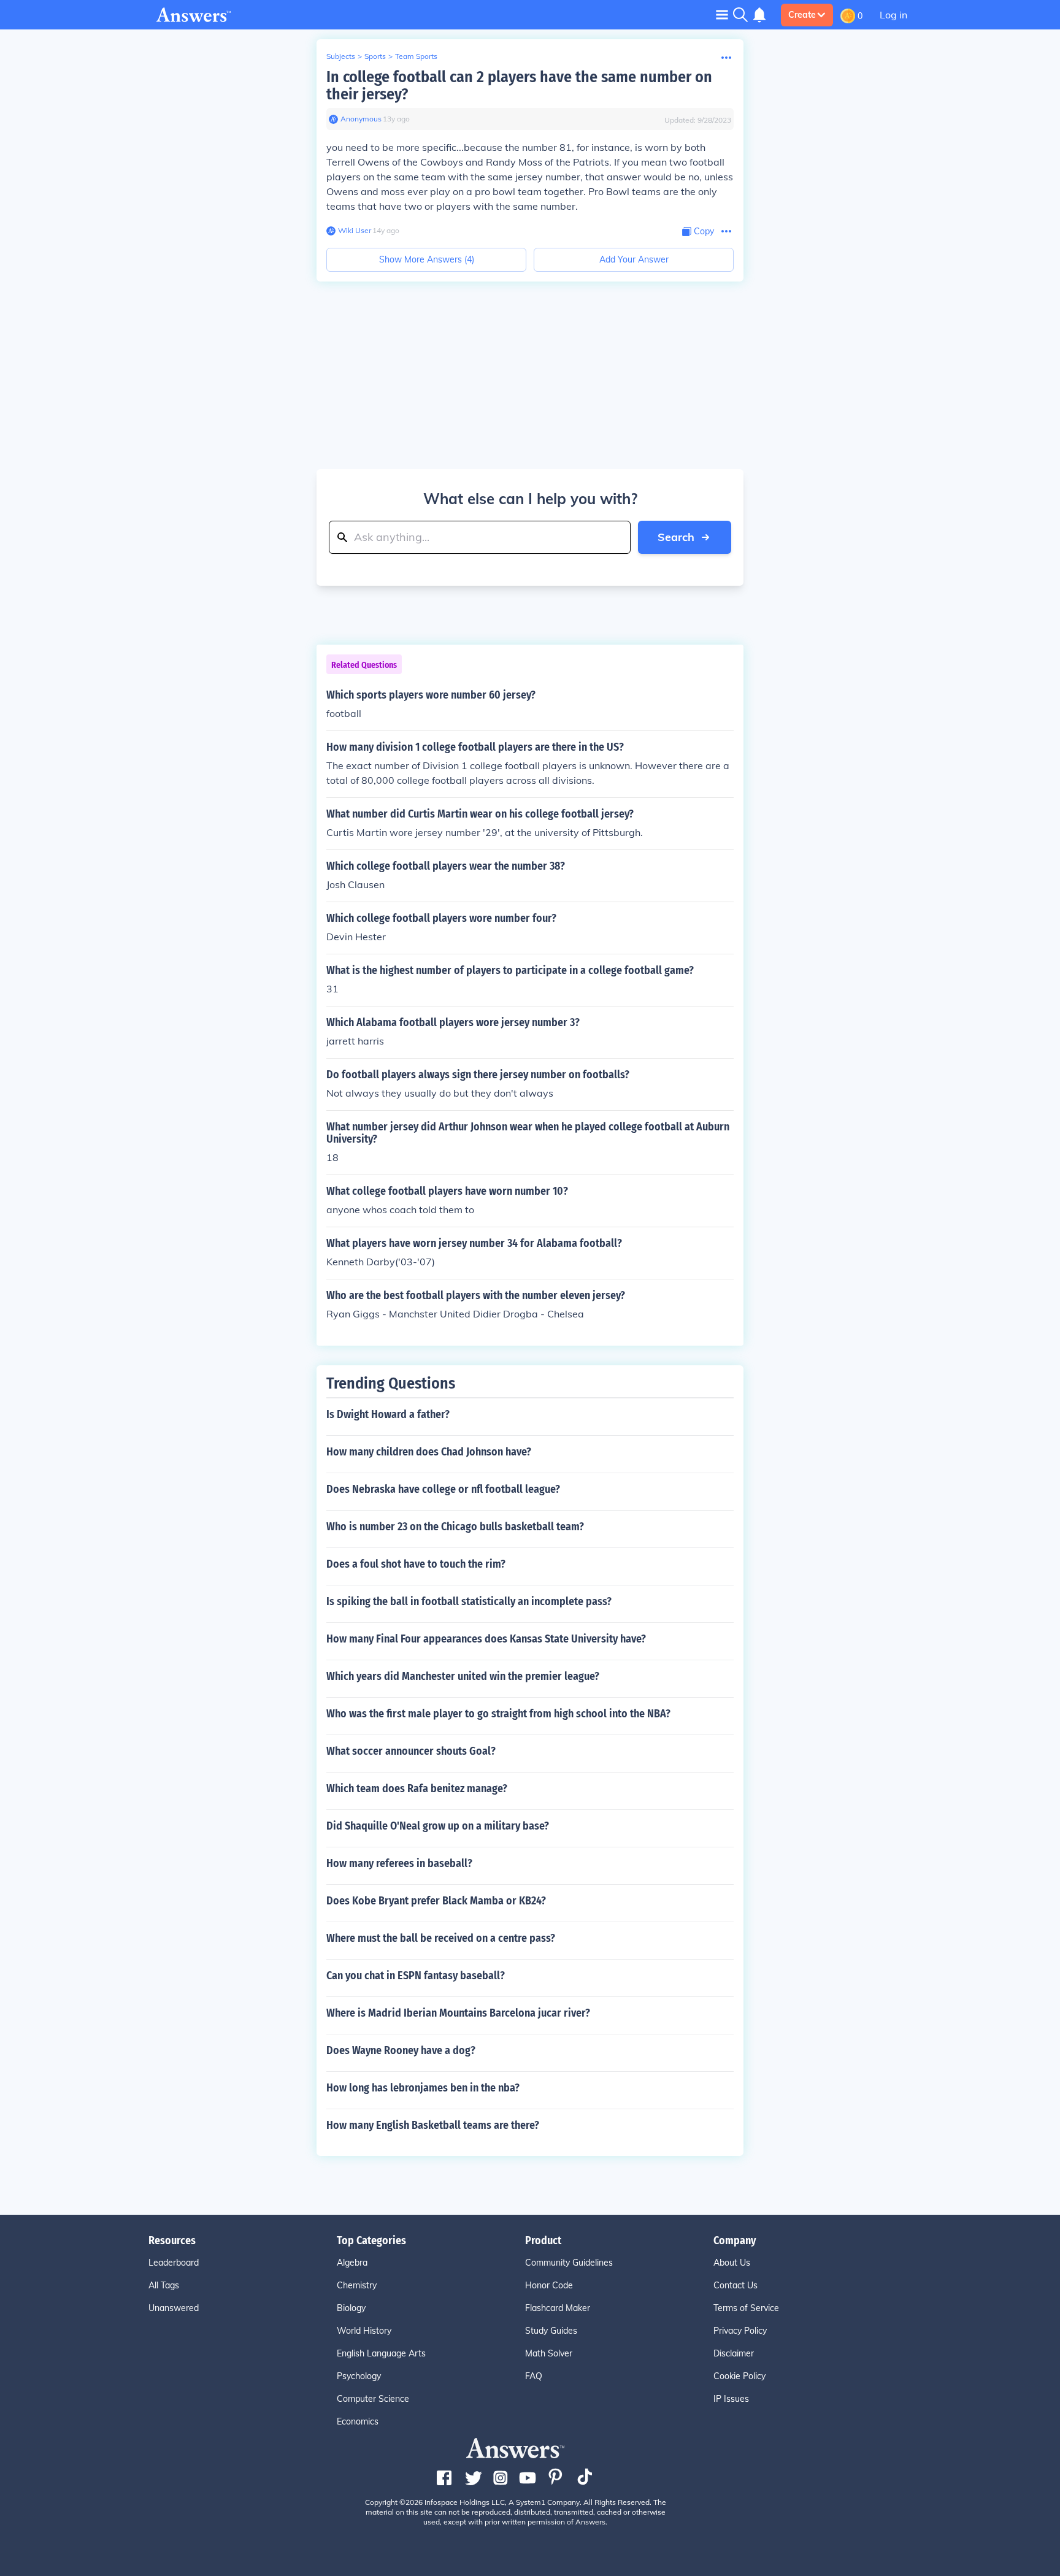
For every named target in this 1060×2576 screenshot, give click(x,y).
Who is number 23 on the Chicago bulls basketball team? (455, 1527)
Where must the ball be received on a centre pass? (441, 1938)
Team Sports (416, 56)
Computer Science (373, 2399)
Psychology (359, 2376)
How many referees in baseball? (399, 1863)
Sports (375, 56)
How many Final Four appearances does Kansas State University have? (486, 1639)
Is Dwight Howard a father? (388, 1414)
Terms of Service (746, 2308)
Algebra (352, 2263)
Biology (351, 2308)
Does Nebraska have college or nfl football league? (443, 1489)
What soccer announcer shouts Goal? (411, 1751)
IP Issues (731, 2399)
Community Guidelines (569, 2263)
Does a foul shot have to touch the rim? (416, 1564)
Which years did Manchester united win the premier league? (463, 1676)
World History (364, 2331)
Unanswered (174, 2308)
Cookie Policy (739, 2376)
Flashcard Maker (558, 2308)
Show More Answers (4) (427, 259)
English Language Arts (381, 2353)
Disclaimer (734, 2353)
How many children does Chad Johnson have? (429, 1452)
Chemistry (357, 2285)
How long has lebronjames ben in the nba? (423, 2088)
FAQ (534, 2376)
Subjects (341, 56)
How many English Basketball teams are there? (433, 2125)
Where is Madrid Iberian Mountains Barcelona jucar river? (458, 2013)
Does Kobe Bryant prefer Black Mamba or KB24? (436, 1901)
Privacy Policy (740, 2331)
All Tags (164, 2285)
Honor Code (549, 2285)
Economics (358, 2421)
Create (802, 15)
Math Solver (549, 2353)
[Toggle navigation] (722, 14)
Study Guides (551, 2331)
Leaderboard (174, 2263)
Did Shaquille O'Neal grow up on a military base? (438, 1826)
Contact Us (735, 2285)
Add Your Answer (634, 259)
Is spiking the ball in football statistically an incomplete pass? (469, 1601)
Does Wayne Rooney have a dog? (401, 2050)
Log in (893, 15)
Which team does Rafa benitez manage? (417, 1788)
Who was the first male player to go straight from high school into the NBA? (498, 1714)
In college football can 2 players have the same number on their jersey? (519, 86)
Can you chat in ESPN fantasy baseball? (416, 1976)
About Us (732, 2263)
